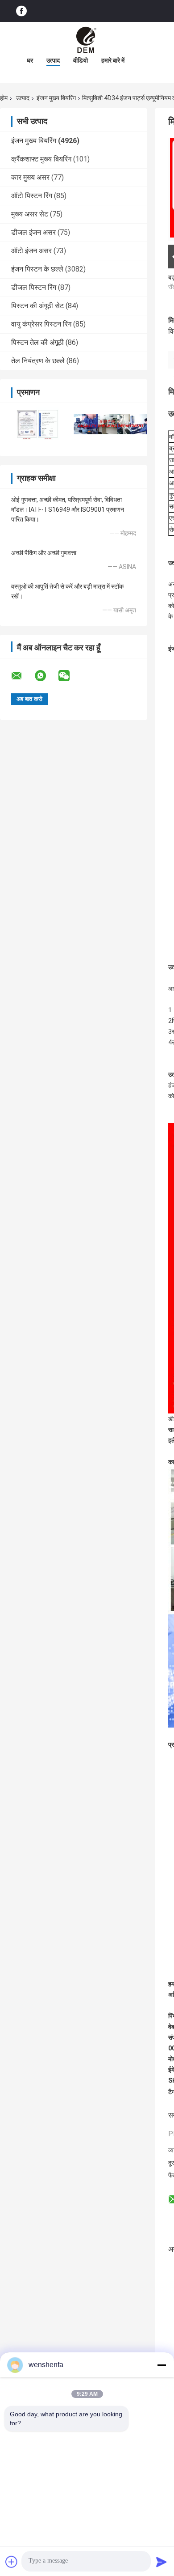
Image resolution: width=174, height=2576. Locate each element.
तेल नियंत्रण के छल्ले (38, 361)
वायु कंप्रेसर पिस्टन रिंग (41, 324)
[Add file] (12, 2562)
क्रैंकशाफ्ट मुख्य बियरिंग (41, 159)
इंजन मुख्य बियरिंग (56, 98)
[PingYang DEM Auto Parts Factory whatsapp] (46, 676)
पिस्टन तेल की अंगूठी (37, 342)
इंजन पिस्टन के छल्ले (37, 269)
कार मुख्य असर (30, 177)
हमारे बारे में (113, 60)
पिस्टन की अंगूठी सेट (37, 306)
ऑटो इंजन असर (31, 251)
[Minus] (162, 2365)
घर (30, 60)
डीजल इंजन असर (33, 232)
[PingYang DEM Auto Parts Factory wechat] (70, 676)
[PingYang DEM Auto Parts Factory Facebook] (21, 11)
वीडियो (81, 60)
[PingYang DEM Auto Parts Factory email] (22, 676)
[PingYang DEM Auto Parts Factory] (87, 40)
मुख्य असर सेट (30, 214)
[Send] (162, 2562)
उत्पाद (53, 60)
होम (4, 98)
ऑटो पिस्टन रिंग (32, 196)
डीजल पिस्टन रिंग (34, 287)
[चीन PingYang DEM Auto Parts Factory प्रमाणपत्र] (37, 424)
